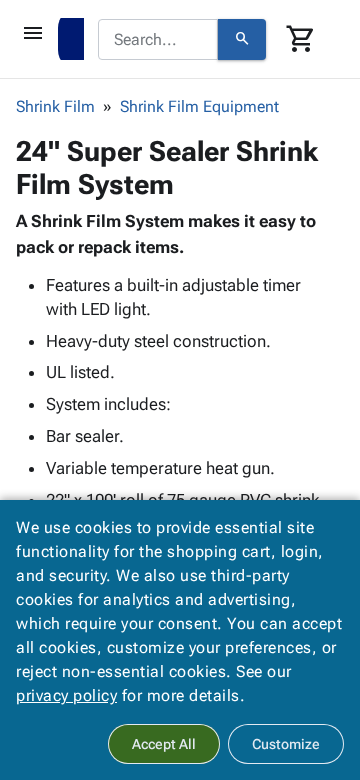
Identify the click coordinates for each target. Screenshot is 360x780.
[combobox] (158, 40)
